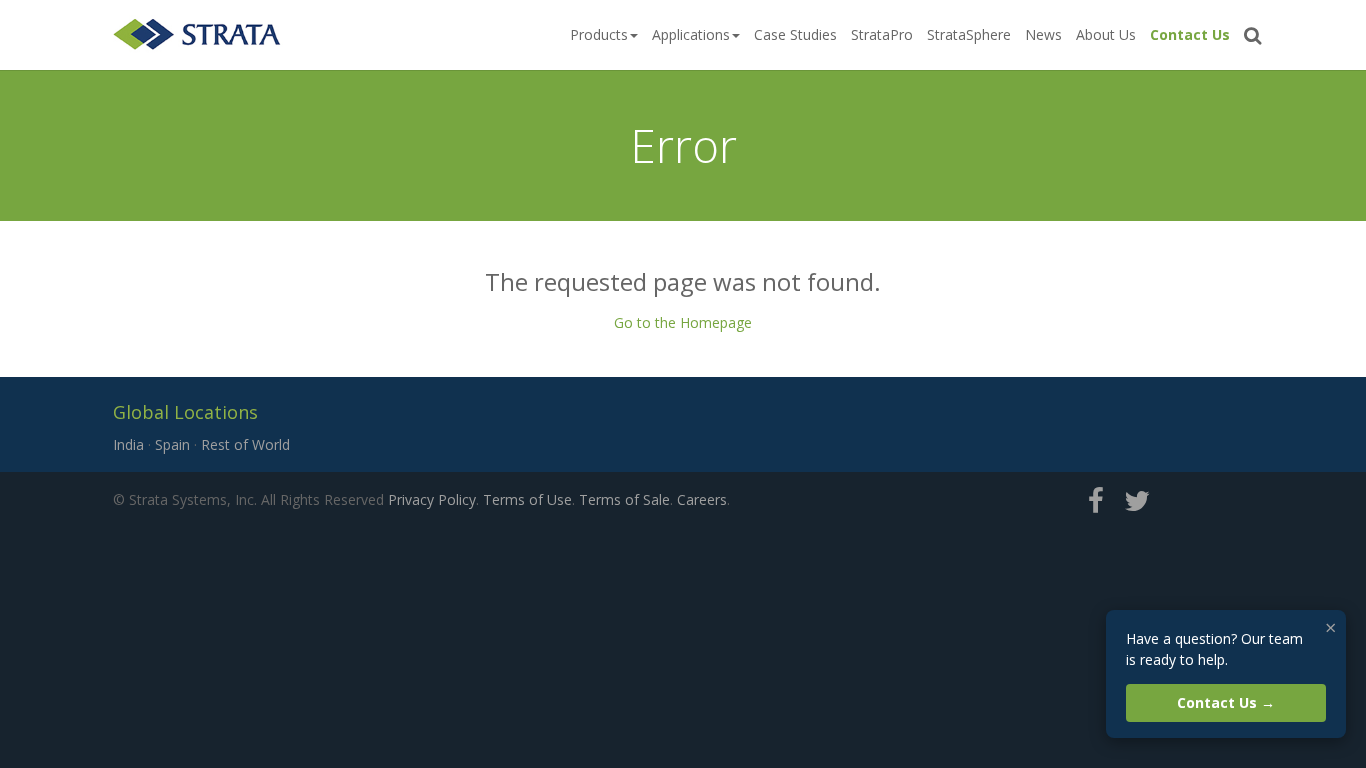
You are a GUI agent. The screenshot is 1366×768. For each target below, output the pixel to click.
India (128, 444)
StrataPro (882, 34)
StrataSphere (969, 34)
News (1043, 34)
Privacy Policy (432, 499)
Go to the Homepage (683, 322)
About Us (1106, 34)
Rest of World (245, 444)
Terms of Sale (624, 499)
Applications (691, 34)
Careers (702, 499)
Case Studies (795, 34)
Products (599, 34)
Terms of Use (527, 499)
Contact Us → (1226, 702)
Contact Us (1190, 34)
